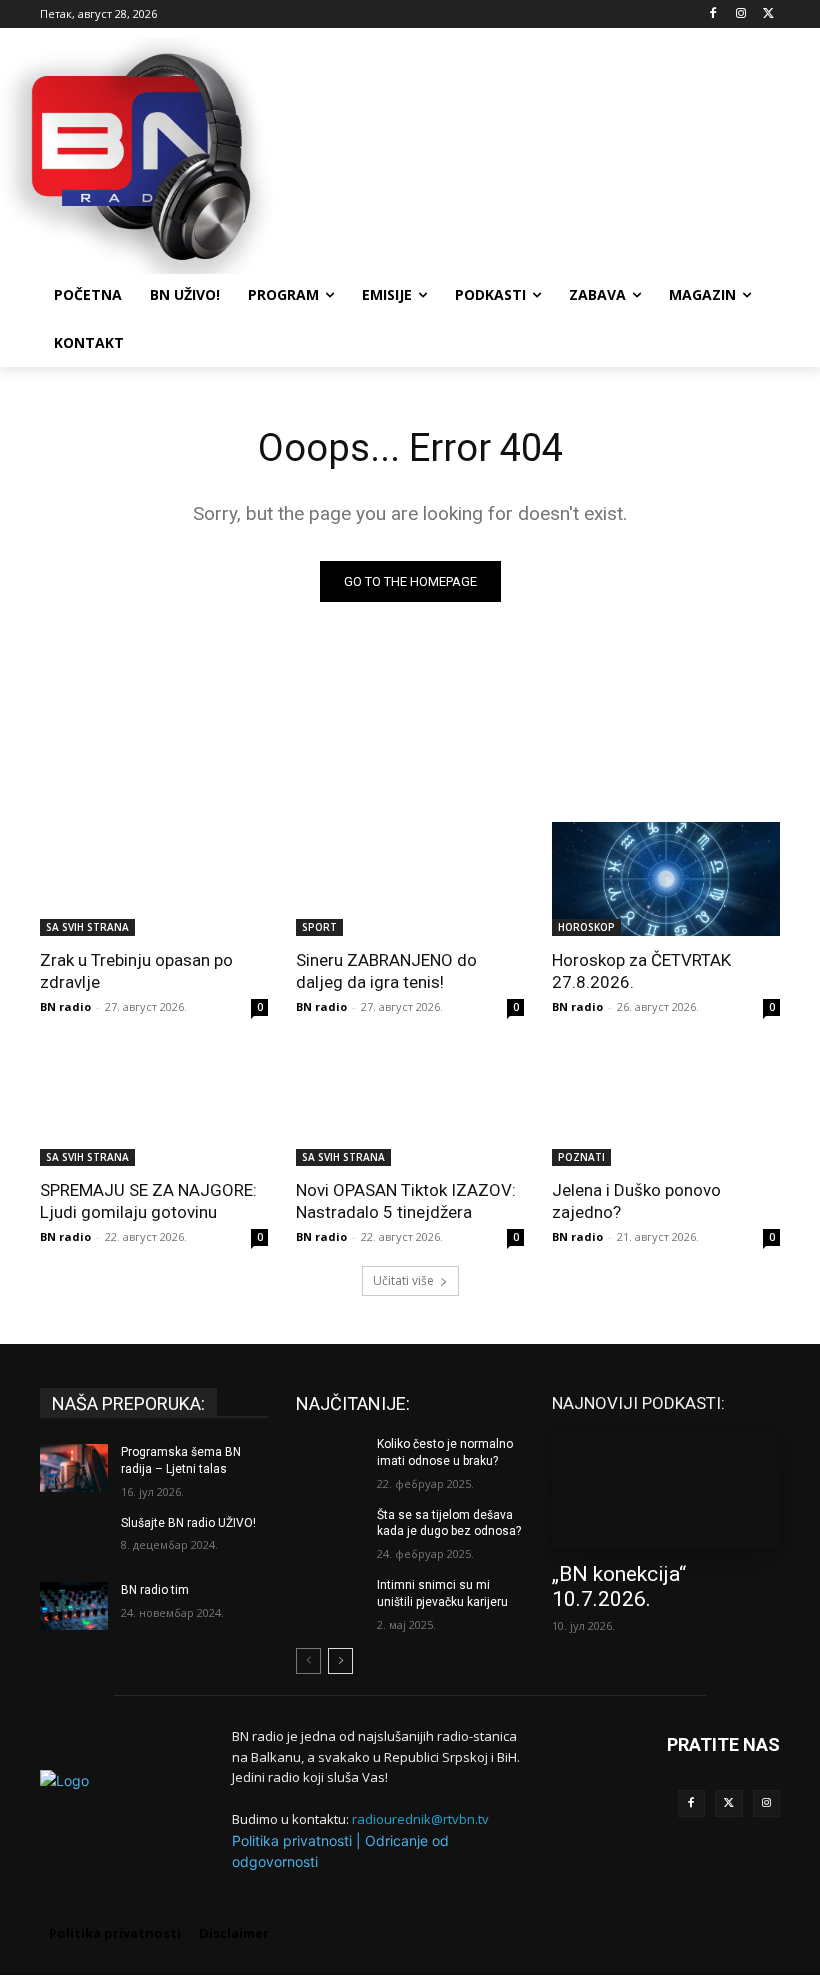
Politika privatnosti (292, 1840)
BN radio (65, 1006)
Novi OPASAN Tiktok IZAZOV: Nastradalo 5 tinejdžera (406, 1201)
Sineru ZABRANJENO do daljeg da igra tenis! (386, 971)
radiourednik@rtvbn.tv (420, 1819)
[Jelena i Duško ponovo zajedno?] (666, 1109)
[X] (768, 14)
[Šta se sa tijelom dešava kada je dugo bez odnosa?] (330, 1531)
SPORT (319, 927)
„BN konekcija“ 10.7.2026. (619, 1586)
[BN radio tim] (74, 1606)
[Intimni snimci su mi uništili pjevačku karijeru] (330, 1601)
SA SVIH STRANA (87, 927)
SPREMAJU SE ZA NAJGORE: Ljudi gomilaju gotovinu (148, 1201)
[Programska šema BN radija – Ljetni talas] (74, 1468)
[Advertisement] (546, 153)
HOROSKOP (586, 927)
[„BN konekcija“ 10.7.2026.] (666, 1492)
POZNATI (581, 1157)
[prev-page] (308, 1661)
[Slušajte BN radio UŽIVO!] (74, 1539)
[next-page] (340, 1661)
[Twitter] (729, 1804)
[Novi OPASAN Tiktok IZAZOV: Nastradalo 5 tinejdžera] (410, 1109)
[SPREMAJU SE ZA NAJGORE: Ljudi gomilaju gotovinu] (154, 1109)
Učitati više (403, 1280)
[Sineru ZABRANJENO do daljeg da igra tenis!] (410, 879)
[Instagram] (740, 14)
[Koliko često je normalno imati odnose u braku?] (330, 1460)
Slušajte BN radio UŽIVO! (188, 1523)
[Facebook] (713, 14)
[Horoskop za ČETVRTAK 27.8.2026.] (666, 879)
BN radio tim (155, 1590)
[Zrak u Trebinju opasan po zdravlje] (154, 879)
